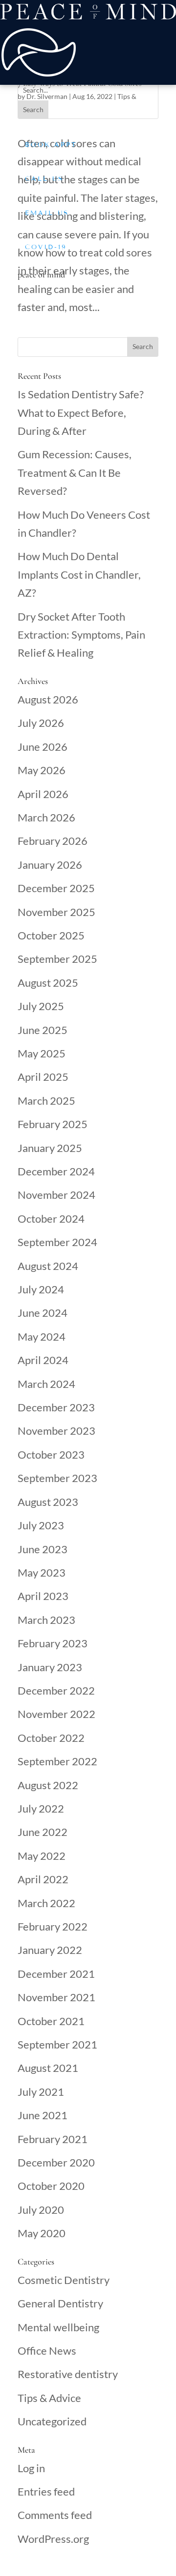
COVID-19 (46, 247)
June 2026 (43, 747)
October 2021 (51, 2021)
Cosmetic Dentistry (64, 2280)
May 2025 (42, 1053)
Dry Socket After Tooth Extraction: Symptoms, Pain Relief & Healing (81, 635)
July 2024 (41, 1289)
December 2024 (56, 1171)
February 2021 (53, 2139)
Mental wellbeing (58, 2327)
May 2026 (42, 770)
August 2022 (48, 1785)
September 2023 (57, 1478)
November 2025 (56, 912)
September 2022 (57, 1761)
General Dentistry (60, 2303)
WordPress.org (53, 2539)
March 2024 (46, 1384)
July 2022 (41, 1808)
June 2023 (43, 1549)
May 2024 (42, 1337)
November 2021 (56, 1997)
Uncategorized (52, 2421)
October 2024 (51, 1219)
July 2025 (41, 1006)
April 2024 (43, 1360)
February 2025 (53, 1124)
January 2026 (50, 865)
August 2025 (48, 983)
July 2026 (41, 723)
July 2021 (41, 2092)
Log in (31, 2468)
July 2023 (41, 1525)
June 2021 (43, 2115)
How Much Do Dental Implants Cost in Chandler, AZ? (79, 574)
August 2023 (48, 1502)
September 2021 (57, 2044)
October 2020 (51, 2186)
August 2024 (48, 1266)
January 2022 (50, 1950)
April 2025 (43, 1077)
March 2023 (46, 1620)
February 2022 (53, 1926)
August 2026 (48, 699)
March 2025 (46, 1101)
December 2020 (56, 2162)
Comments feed (55, 2515)
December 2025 (56, 888)
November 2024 (56, 1195)
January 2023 (50, 1667)
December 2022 (56, 1690)
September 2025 (57, 959)
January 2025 (50, 1148)
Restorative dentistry (68, 2374)
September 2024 (57, 1242)
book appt (51, 145)
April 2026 (43, 794)
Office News (47, 2351)
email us (47, 213)
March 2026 (46, 817)
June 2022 (43, 1832)
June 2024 (43, 1313)
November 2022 (56, 1714)
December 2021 (56, 1974)
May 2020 (42, 2233)
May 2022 (42, 1856)
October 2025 (51, 935)
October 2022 (51, 1738)
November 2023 (56, 1431)
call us (44, 179)
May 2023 (42, 1572)
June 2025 (43, 1030)
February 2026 (53, 841)
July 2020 (41, 2210)
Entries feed (46, 2491)
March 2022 (46, 1903)
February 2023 (53, 1643)
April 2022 (43, 1879)
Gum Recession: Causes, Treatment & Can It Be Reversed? (75, 472)
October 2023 (51, 1454)
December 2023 (56, 1407)
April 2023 (43, 1596)
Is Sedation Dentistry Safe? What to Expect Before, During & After (81, 412)
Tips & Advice (49, 2398)
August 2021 (48, 2068)
